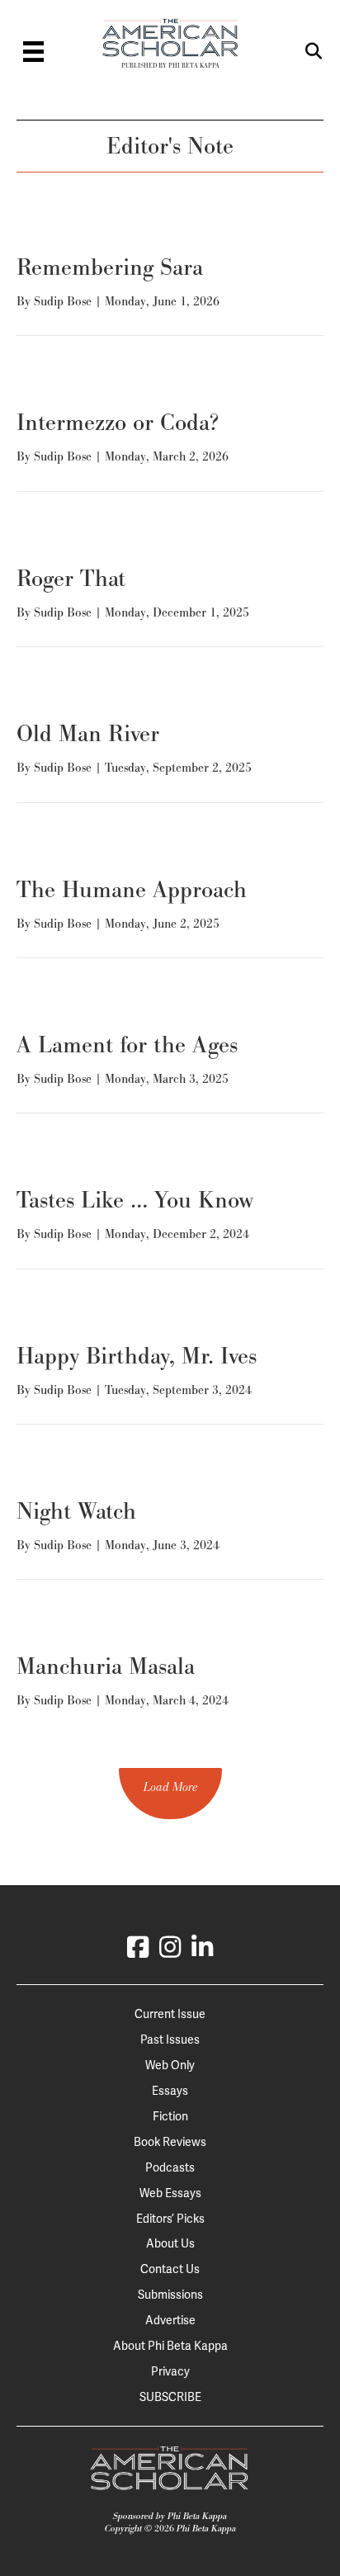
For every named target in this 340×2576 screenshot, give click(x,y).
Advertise (170, 2320)
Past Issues (170, 2040)
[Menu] (33, 52)
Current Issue (170, 2014)
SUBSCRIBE (170, 2397)
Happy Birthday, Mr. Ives (137, 1356)
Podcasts (170, 2167)
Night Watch (76, 1511)
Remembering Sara (110, 267)
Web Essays (170, 2193)
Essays (170, 2091)
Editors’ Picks (170, 2219)
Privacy (170, 2371)
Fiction (170, 2116)
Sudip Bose (63, 301)
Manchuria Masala (106, 1666)
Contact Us (170, 2269)
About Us (170, 2243)
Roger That (71, 578)
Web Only (170, 2065)
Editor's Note (170, 146)
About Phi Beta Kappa (170, 2346)
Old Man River (88, 733)
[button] (170, 1794)
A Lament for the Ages (127, 1045)
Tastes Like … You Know (135, 1200)
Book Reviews (170, 2142)
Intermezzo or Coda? (118, 422)
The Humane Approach (132, 889)
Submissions (170, 2295)
